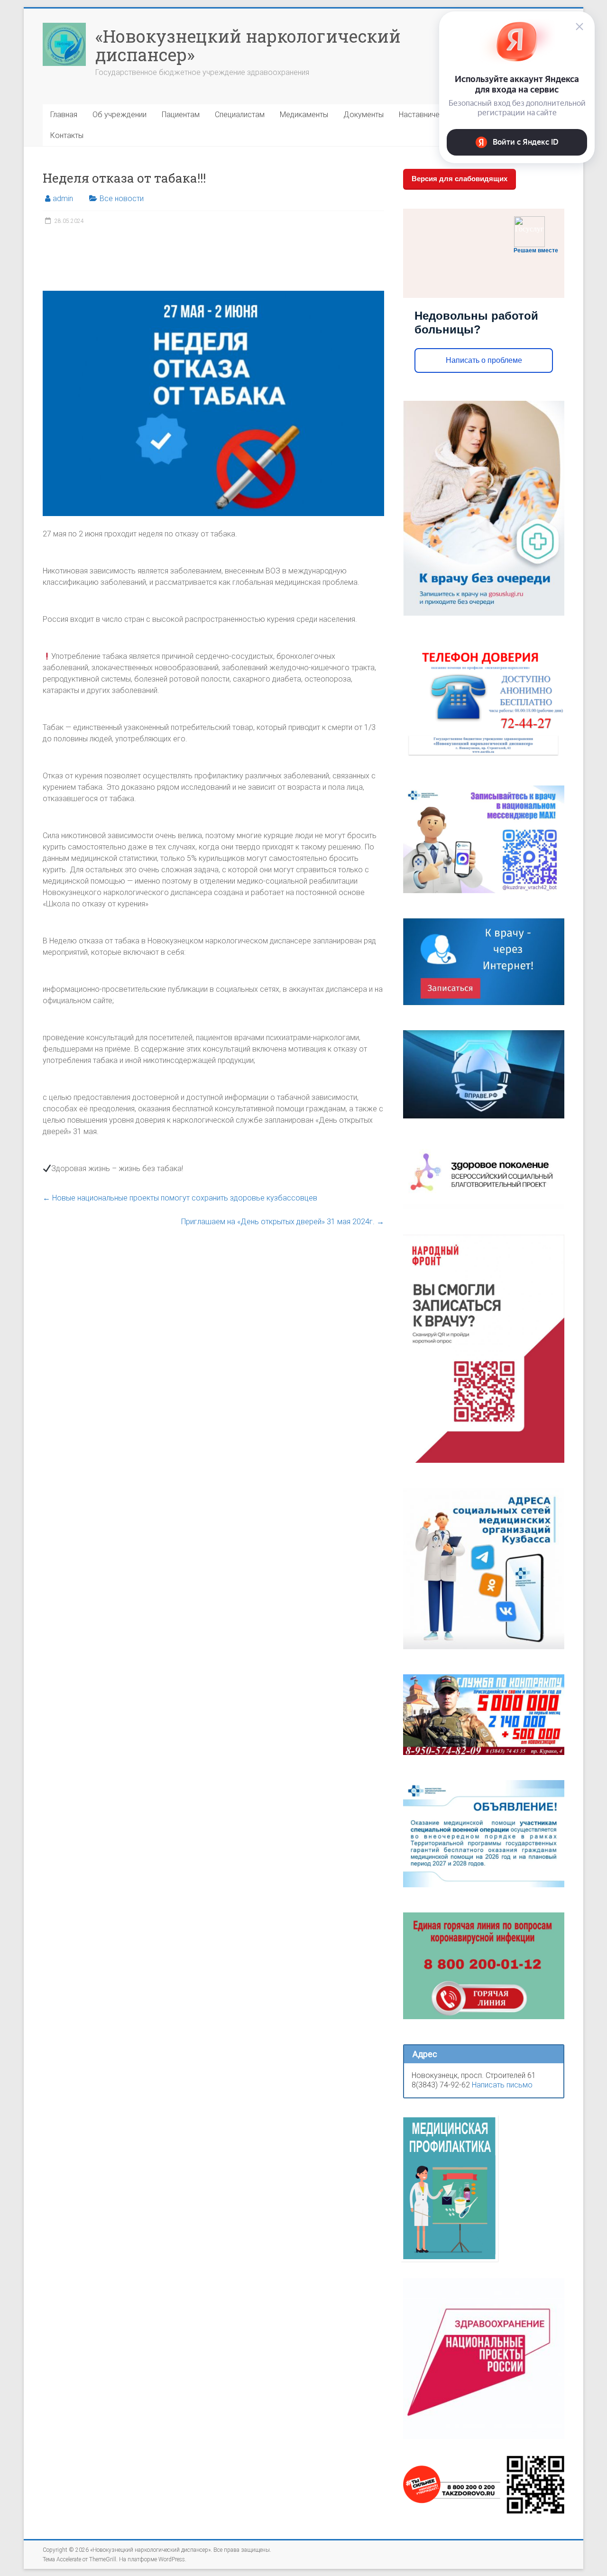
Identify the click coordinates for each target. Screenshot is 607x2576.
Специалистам (240, 115)
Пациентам (181, 115)
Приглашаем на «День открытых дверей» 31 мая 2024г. (283, 1222)
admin (63, 199)
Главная (64, 115)
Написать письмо (502, 2085)
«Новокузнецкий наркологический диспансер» (248, 45)
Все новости (122, 199)
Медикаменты (304, 115)
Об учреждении (120, 115)
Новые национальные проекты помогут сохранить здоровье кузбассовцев (180, 1198)
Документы (363, 115)
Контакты (67, 135)
